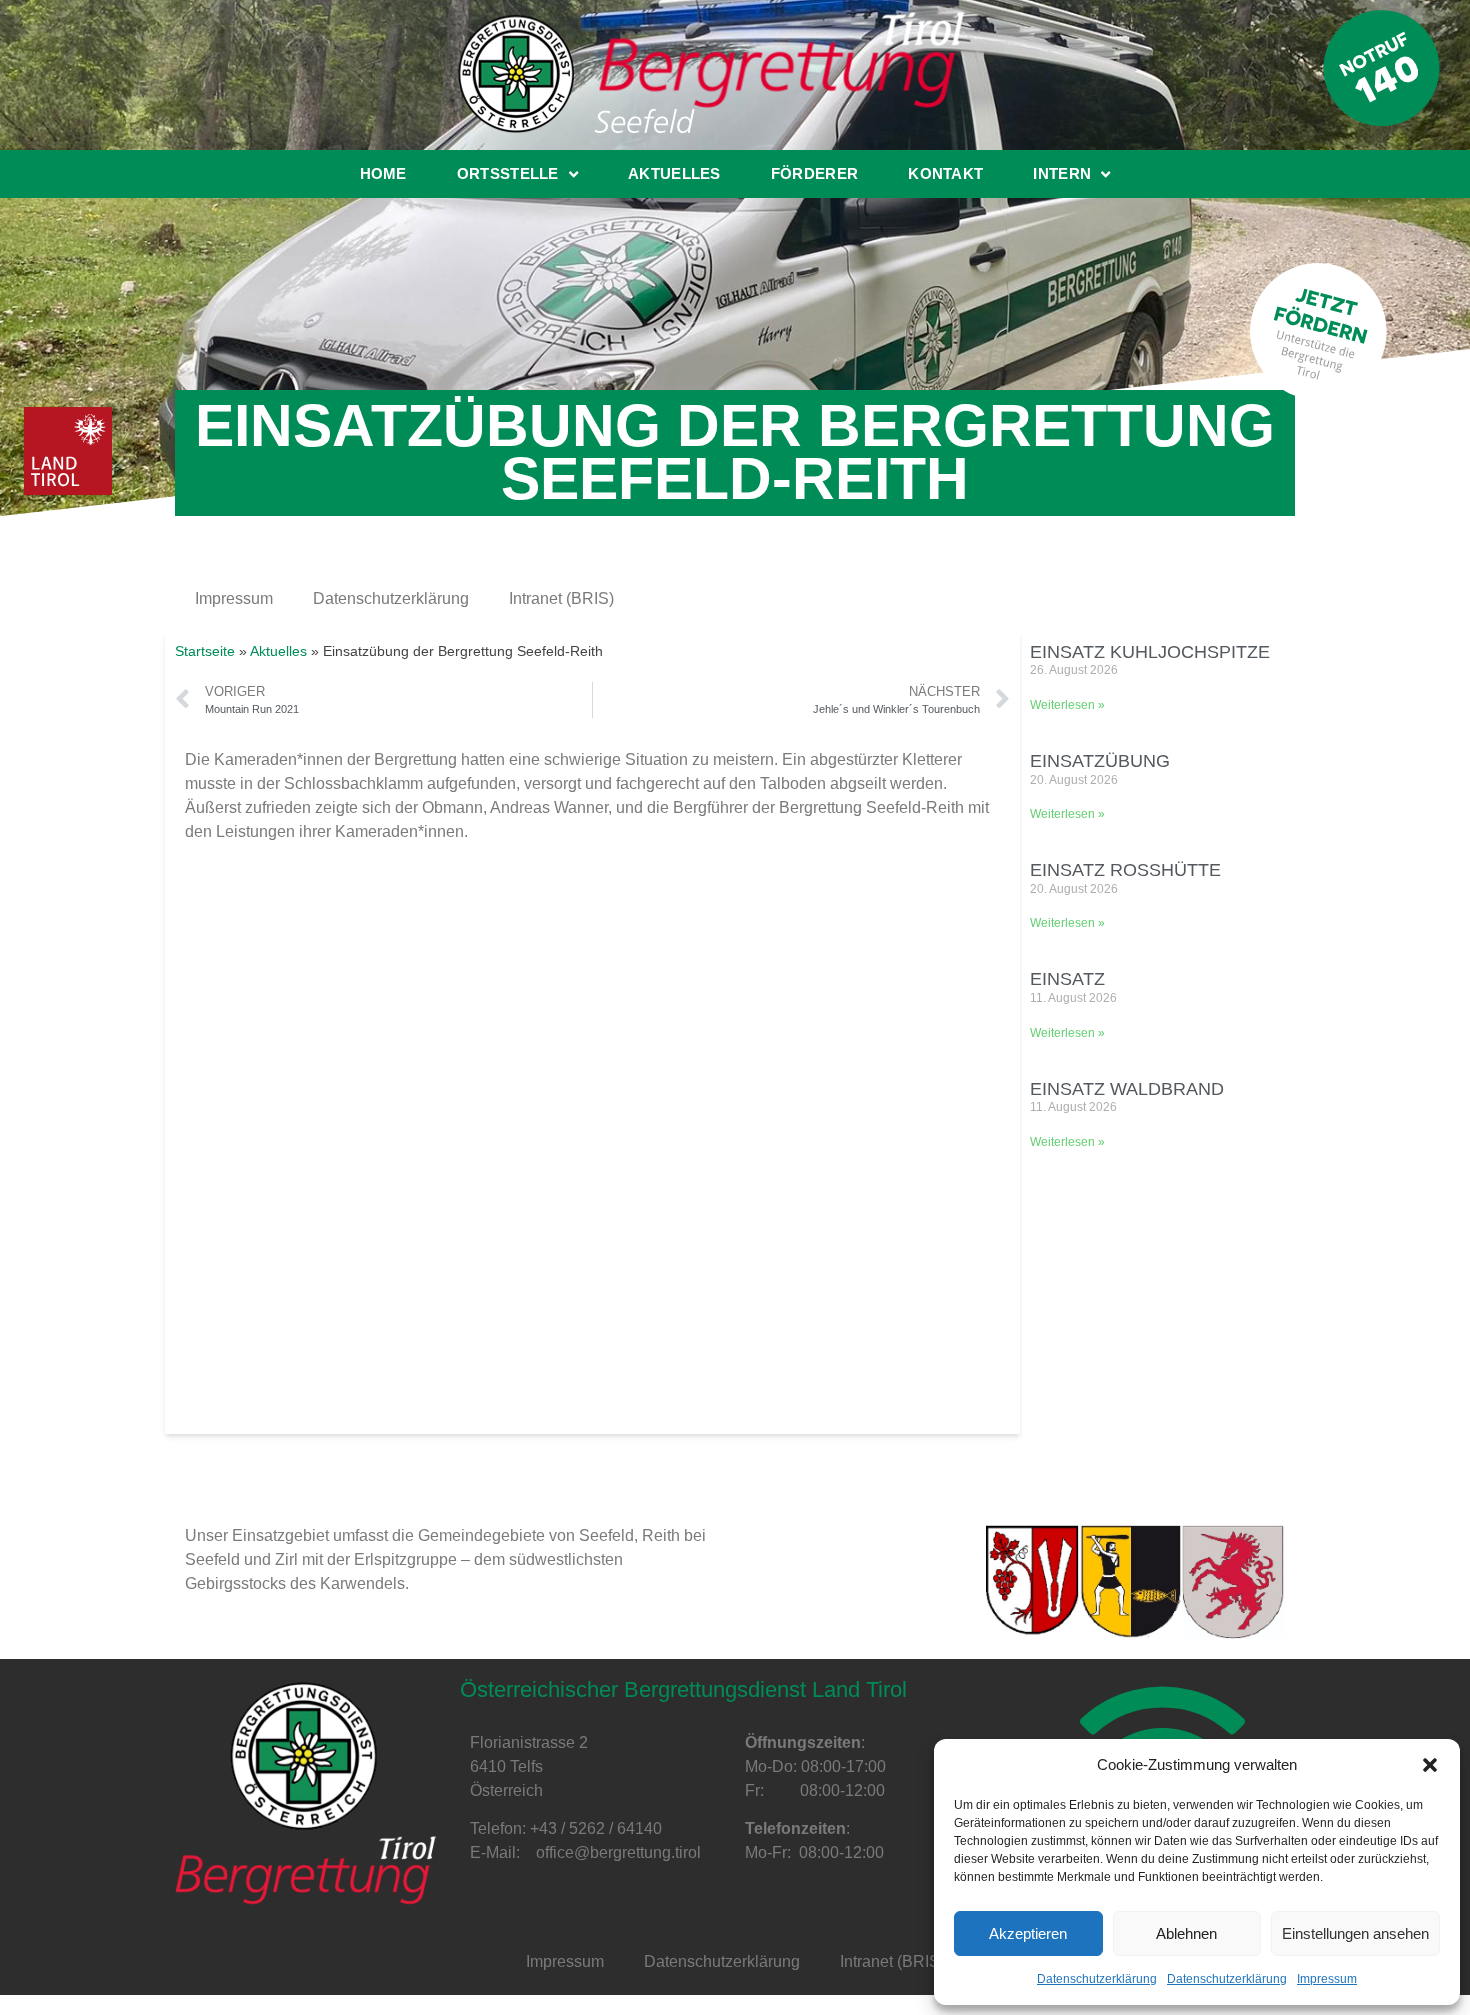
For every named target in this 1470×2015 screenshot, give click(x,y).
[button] (1430, 1765)
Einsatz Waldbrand (1127, 1089)
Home (383, 173)
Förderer (814, 173)
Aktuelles (674, 173)
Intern (1062, 173)
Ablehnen (1186, 1933)
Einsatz (1067, 979)
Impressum (1327, 1979)
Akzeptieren (1028, 1933)
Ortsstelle (508, 173)
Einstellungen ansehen (1355, 1933)
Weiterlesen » (1067, 705)
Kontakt (945, 173)
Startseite (205, 651)
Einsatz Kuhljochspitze (1150, 652)
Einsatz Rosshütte (1125, 870)
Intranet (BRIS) (561, 598)
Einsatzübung (1100, 761)
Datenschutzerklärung (1097, 1979)
